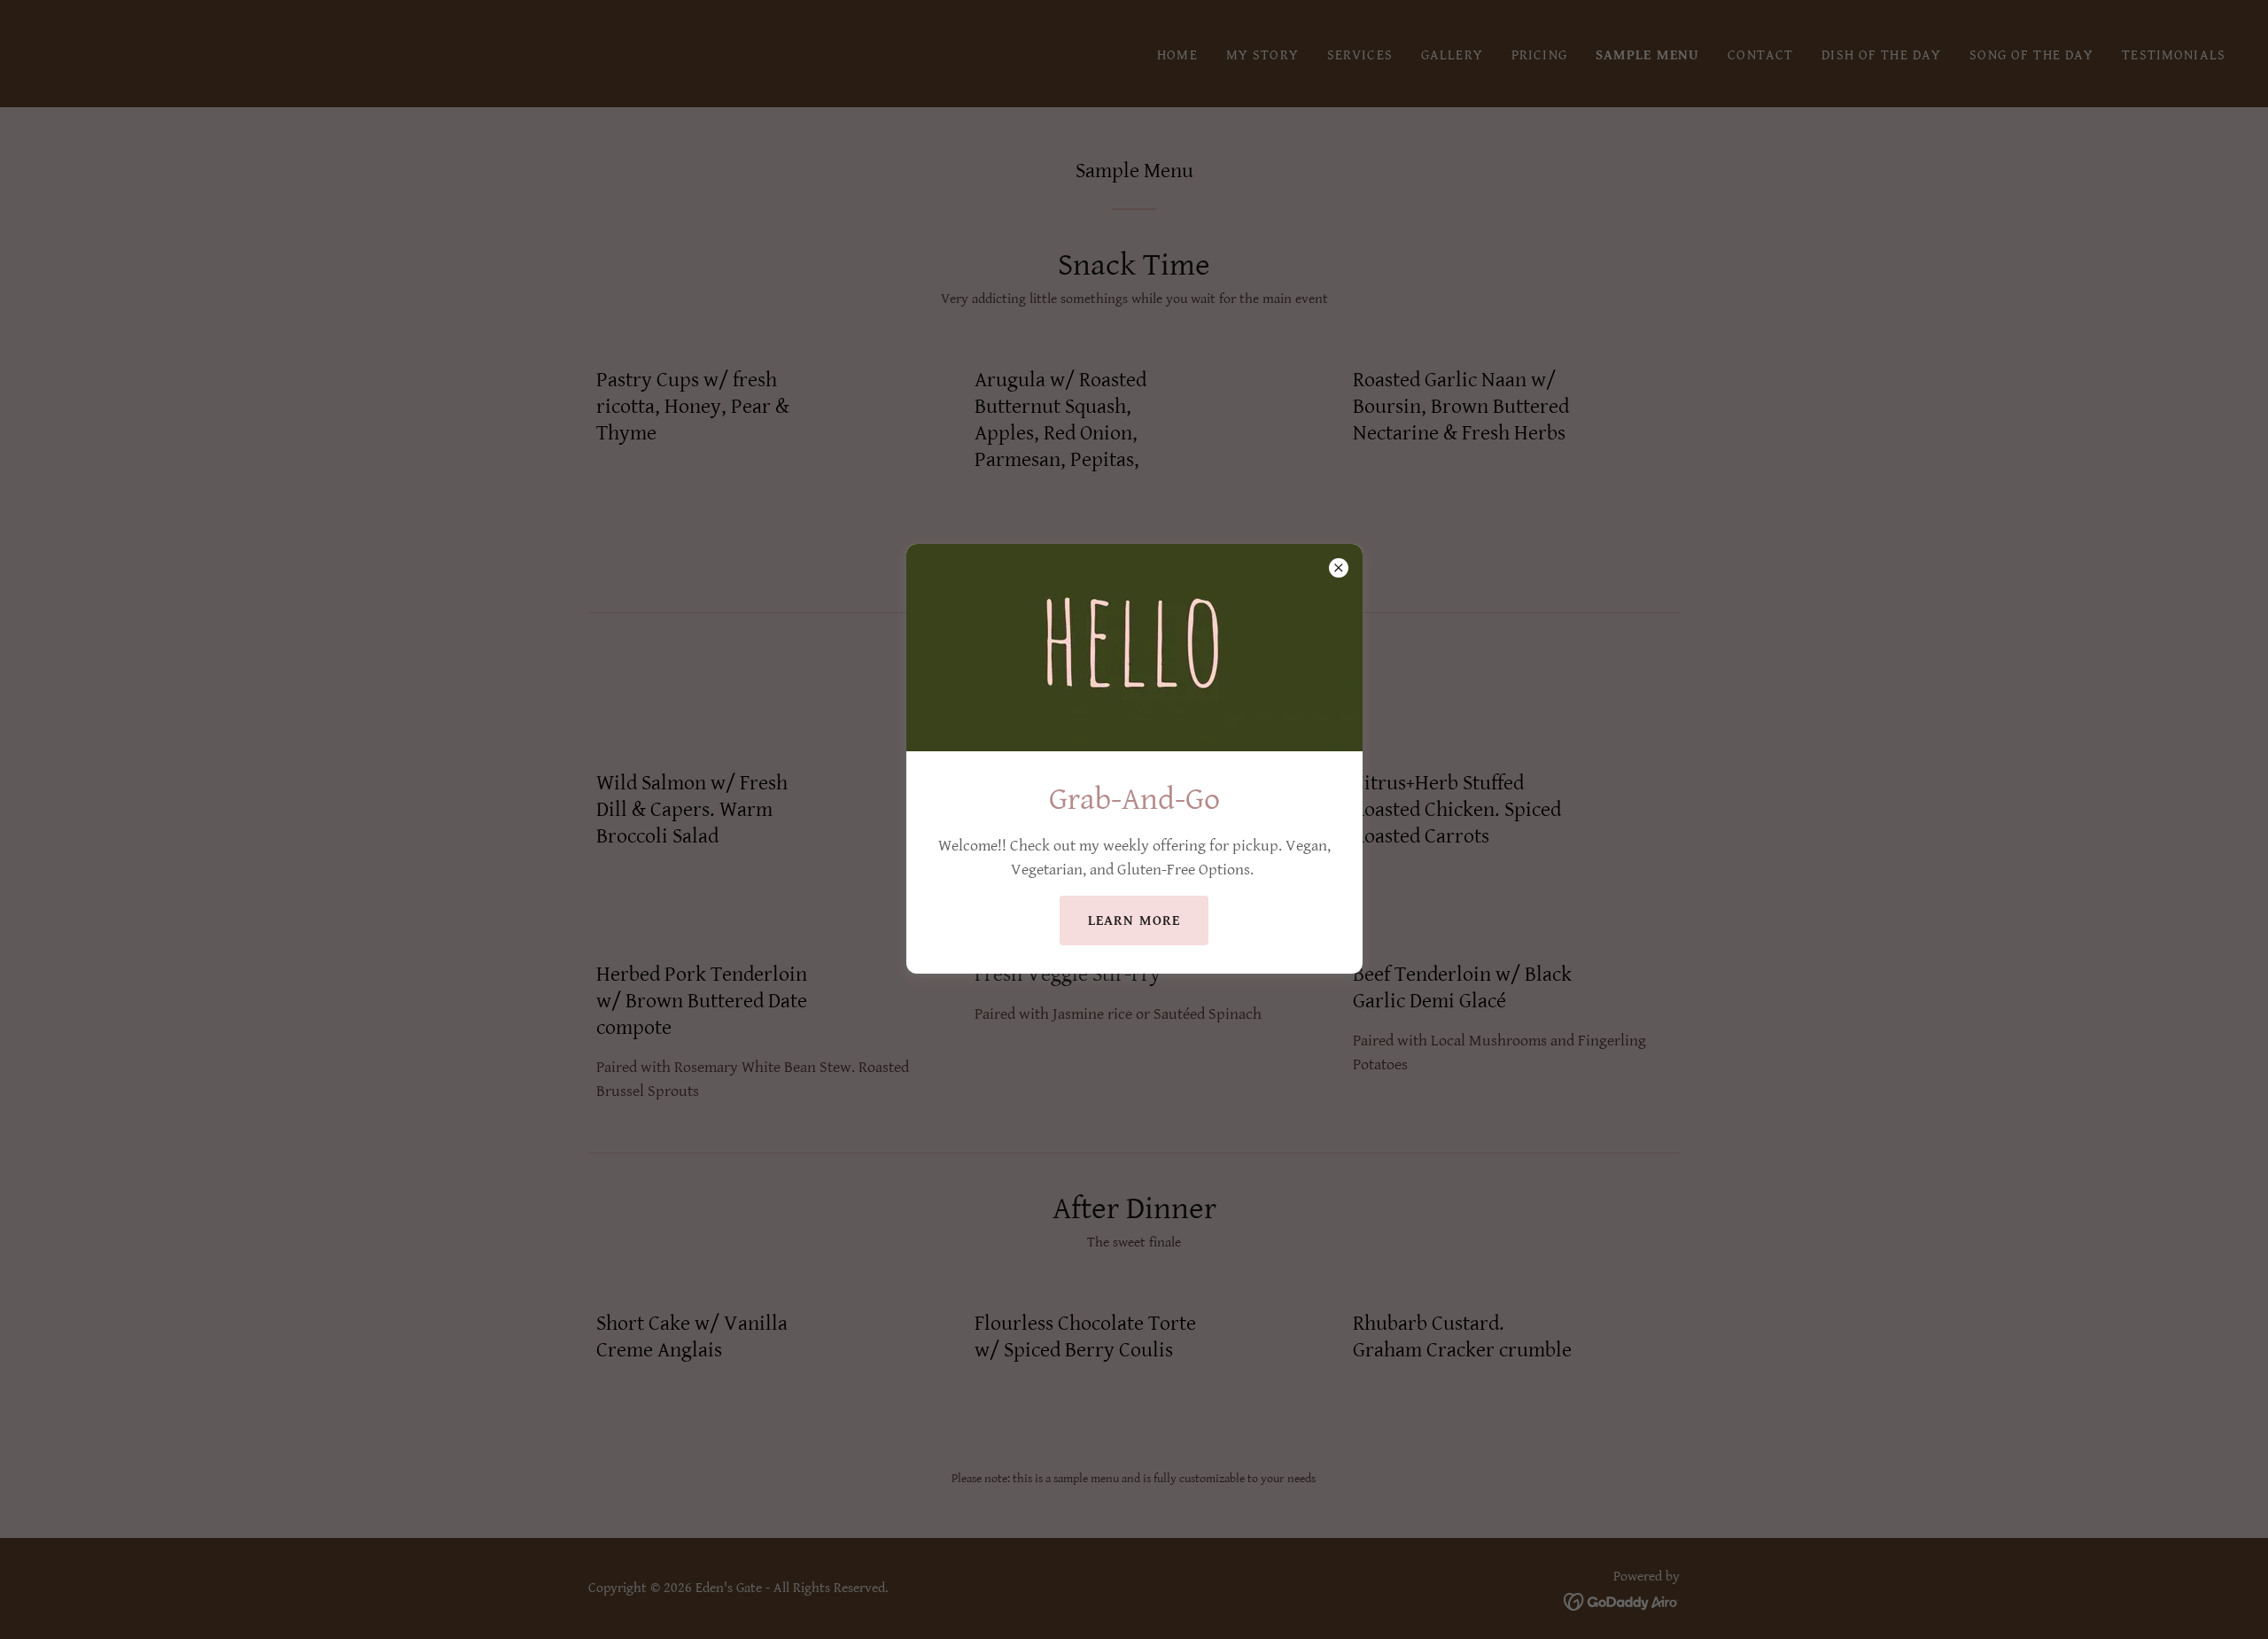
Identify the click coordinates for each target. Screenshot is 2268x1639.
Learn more (1134, 921)
